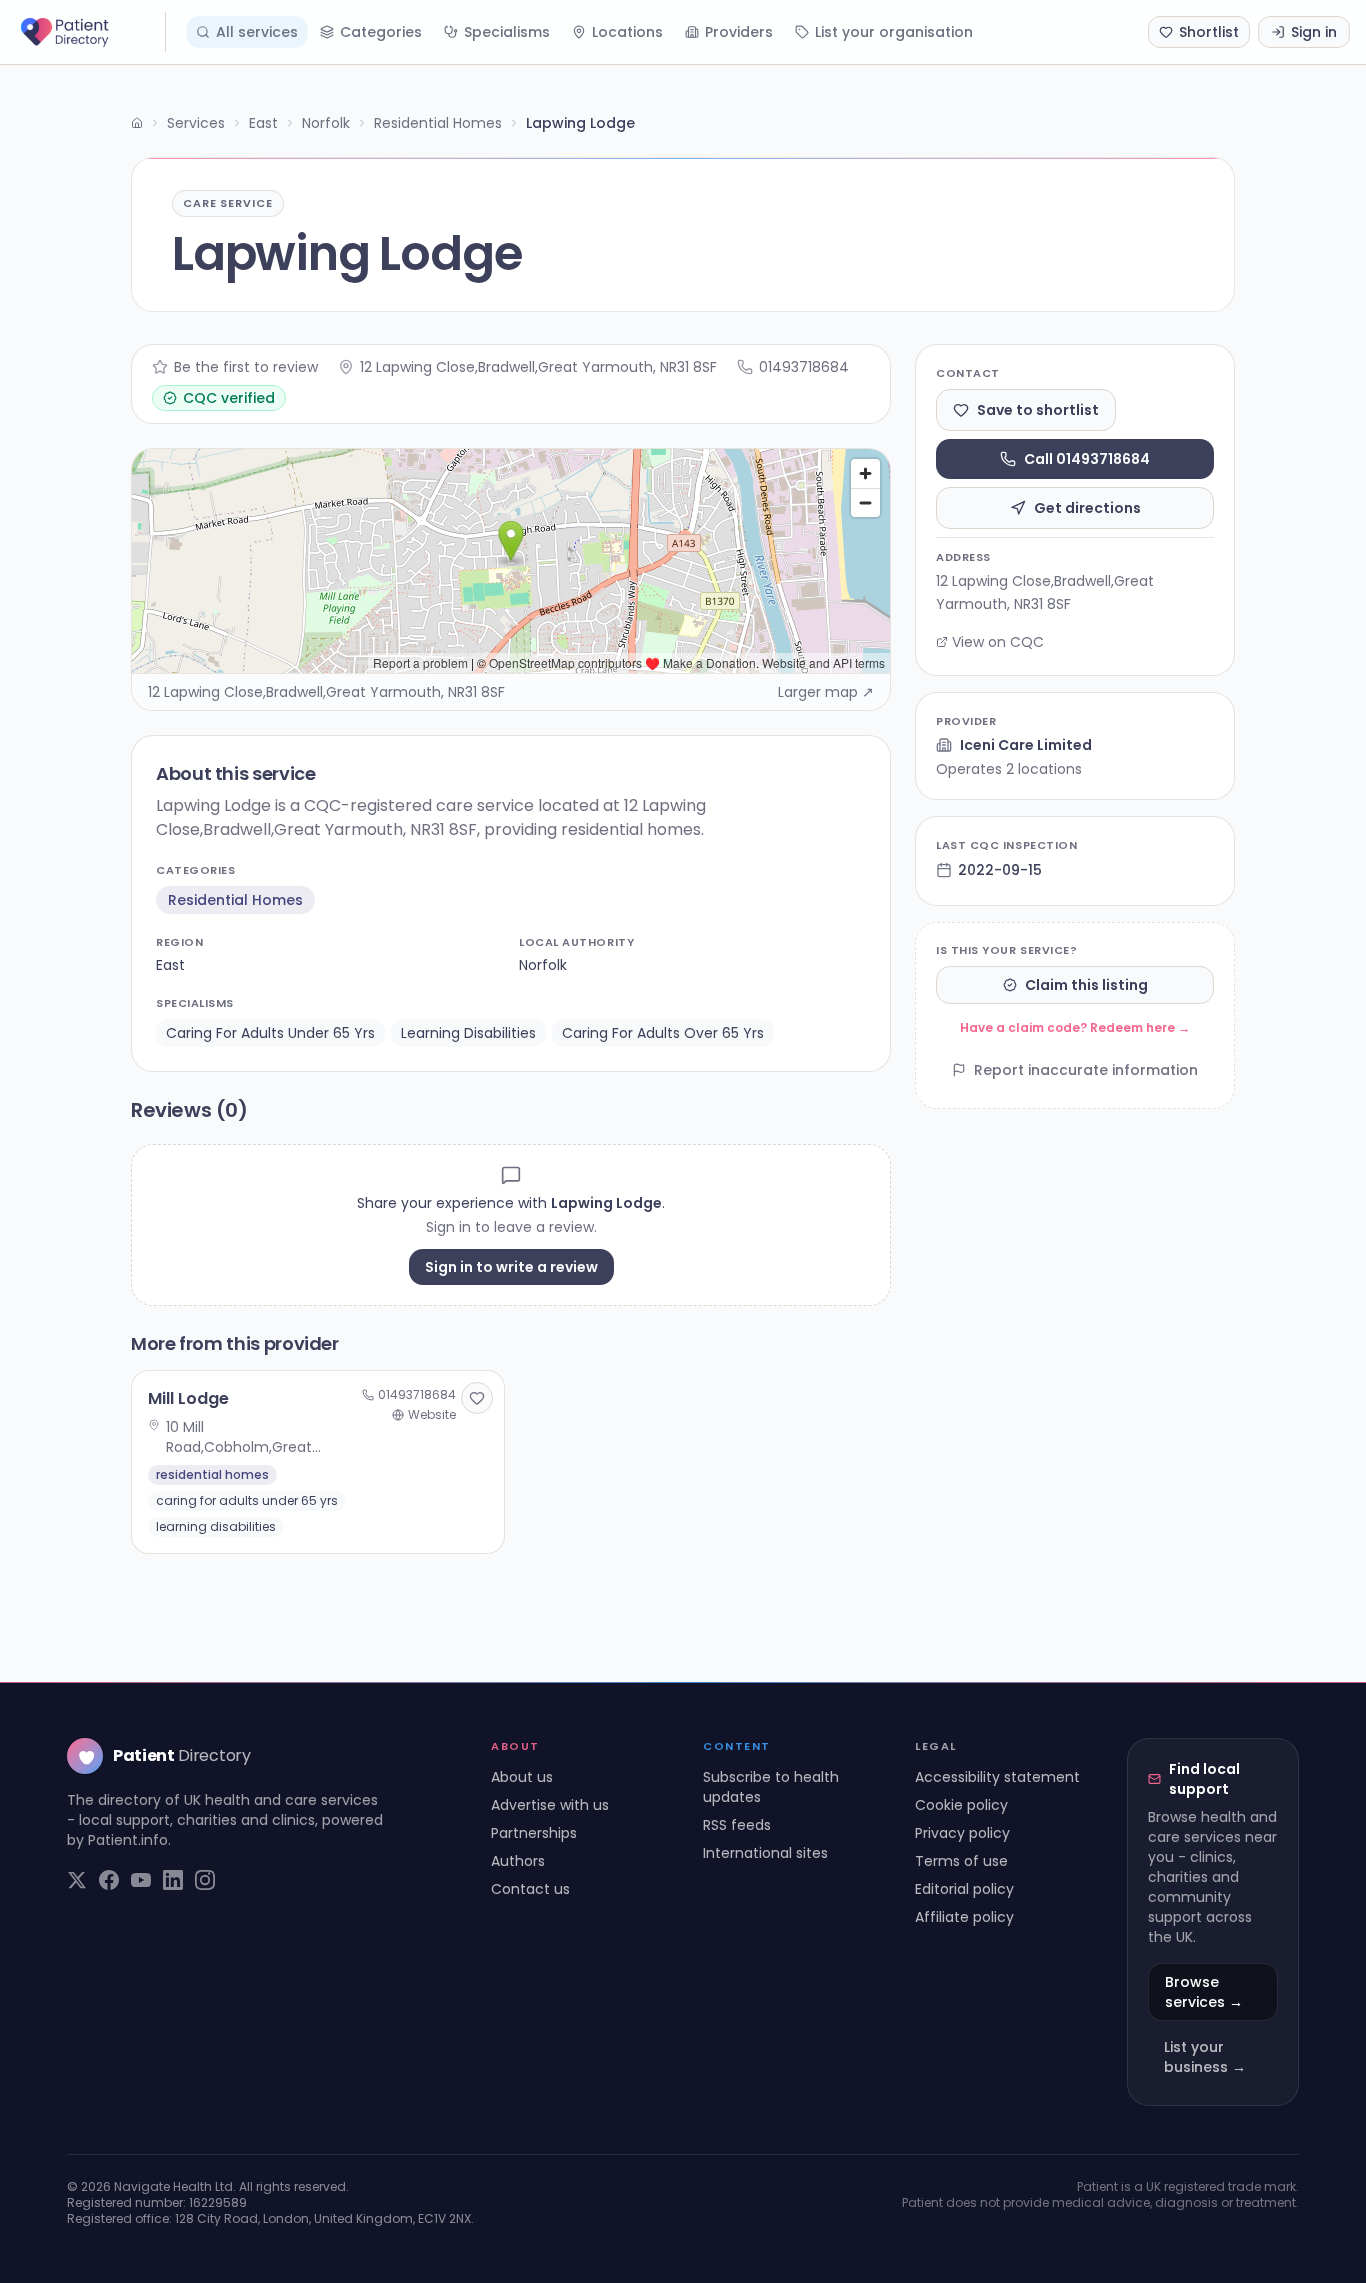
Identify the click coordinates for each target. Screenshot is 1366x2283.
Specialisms (507, 32)
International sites (765, 1853)
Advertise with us (550, 1805)
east (170, 965)
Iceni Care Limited (1026, 745)
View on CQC (998, 642)
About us (522, 1777)
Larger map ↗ (826, 692)
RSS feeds (737, 1825)
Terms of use (961, 1861)
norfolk (543, 965)
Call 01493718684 (1087, 459)
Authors (518, 1861)
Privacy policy (962, 1833)
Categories (381, 32)
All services (257, 32)
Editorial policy (964, 1889)
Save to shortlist (1038, 410)
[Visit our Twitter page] (77, 1880)
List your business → (1205, 2057)
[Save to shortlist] (477, 1398)
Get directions (1087, 508)
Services (196, 123)
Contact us (530, 1889)
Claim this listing (1086, 985)
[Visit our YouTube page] (141, 1880)
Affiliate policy (964, 1917)
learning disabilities (468, 1033)
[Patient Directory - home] (91, 32)
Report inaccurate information (1086, 1070)
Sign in (1314, 32)
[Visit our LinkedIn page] (173, 1880)
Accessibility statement (997, 1777)
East (263, 123)
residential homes (235, 900)
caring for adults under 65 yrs (270, 1033)
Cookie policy (961, 1805)
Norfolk (326, 123)
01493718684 (804, 367)
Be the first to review (246, 367)
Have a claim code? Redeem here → (1075, 1027)
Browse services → (1204, 1992)
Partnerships (534, 1833)
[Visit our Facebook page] (109, 1880)
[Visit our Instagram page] (205, 1880)
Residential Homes (438, 123)
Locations (627, 32)
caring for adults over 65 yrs (663, 1033)
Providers (739, 32)
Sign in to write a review (511, 1267)
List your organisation (894, 32)
